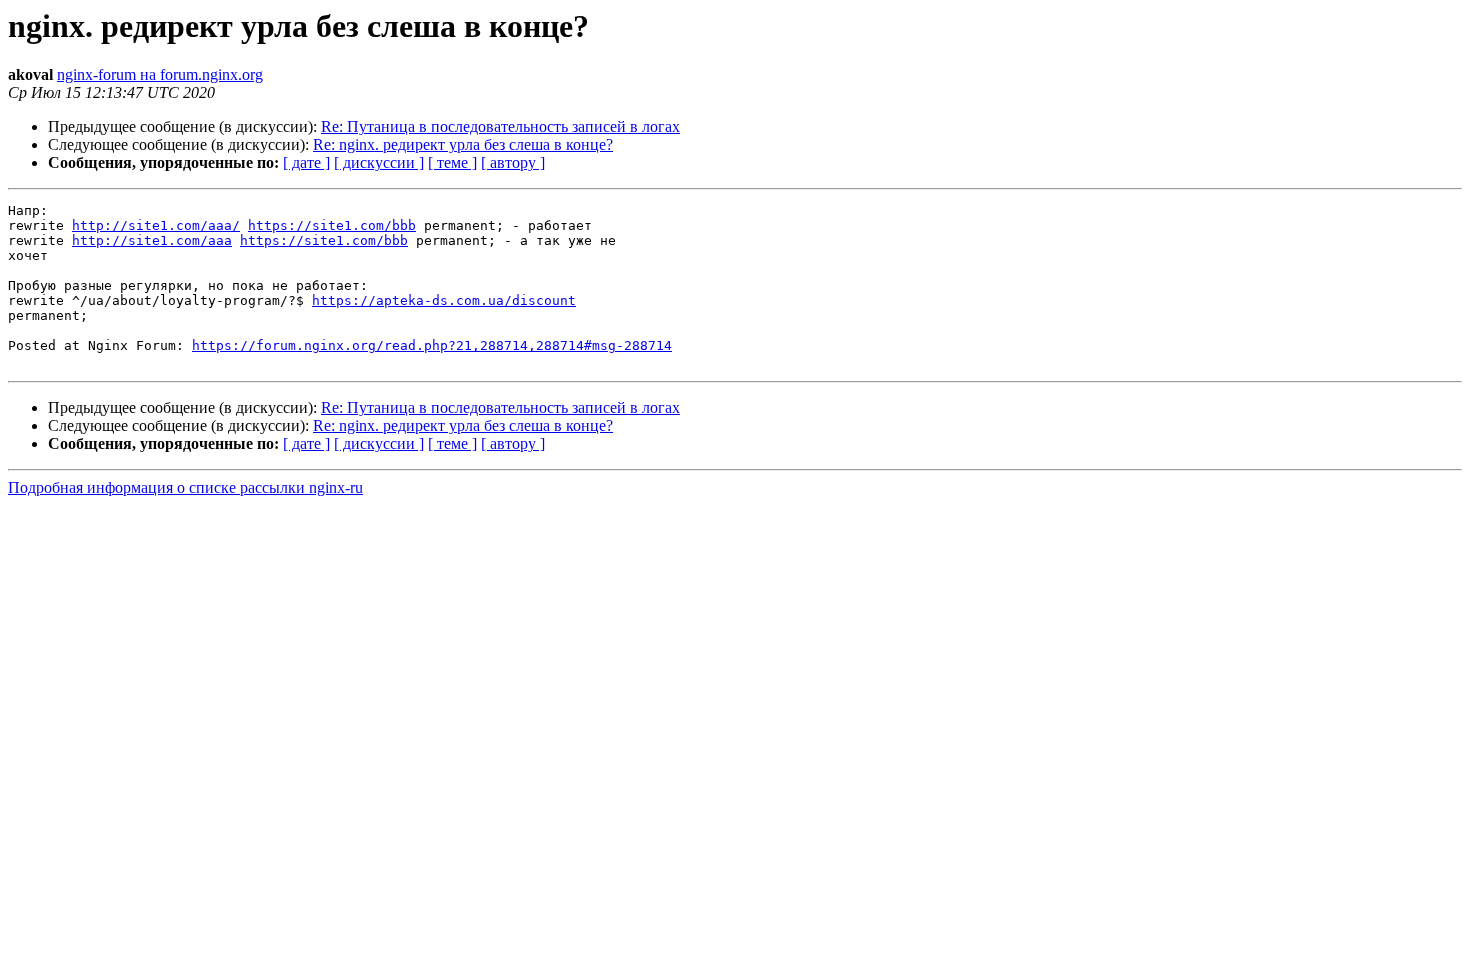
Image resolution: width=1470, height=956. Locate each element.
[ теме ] (452, 162)
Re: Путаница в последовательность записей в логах (500, 126)
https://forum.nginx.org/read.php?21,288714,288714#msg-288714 (432, 345)
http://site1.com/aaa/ (156, 225)
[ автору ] (513, 162)
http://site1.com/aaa (152, 240)
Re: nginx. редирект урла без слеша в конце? (463, 144)
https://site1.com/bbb (332, 225)
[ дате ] (306, 162)
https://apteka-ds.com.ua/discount (444, 300)
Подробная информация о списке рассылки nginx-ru (185, 487)
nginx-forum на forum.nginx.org (160, 74)
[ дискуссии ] (379, 162)
